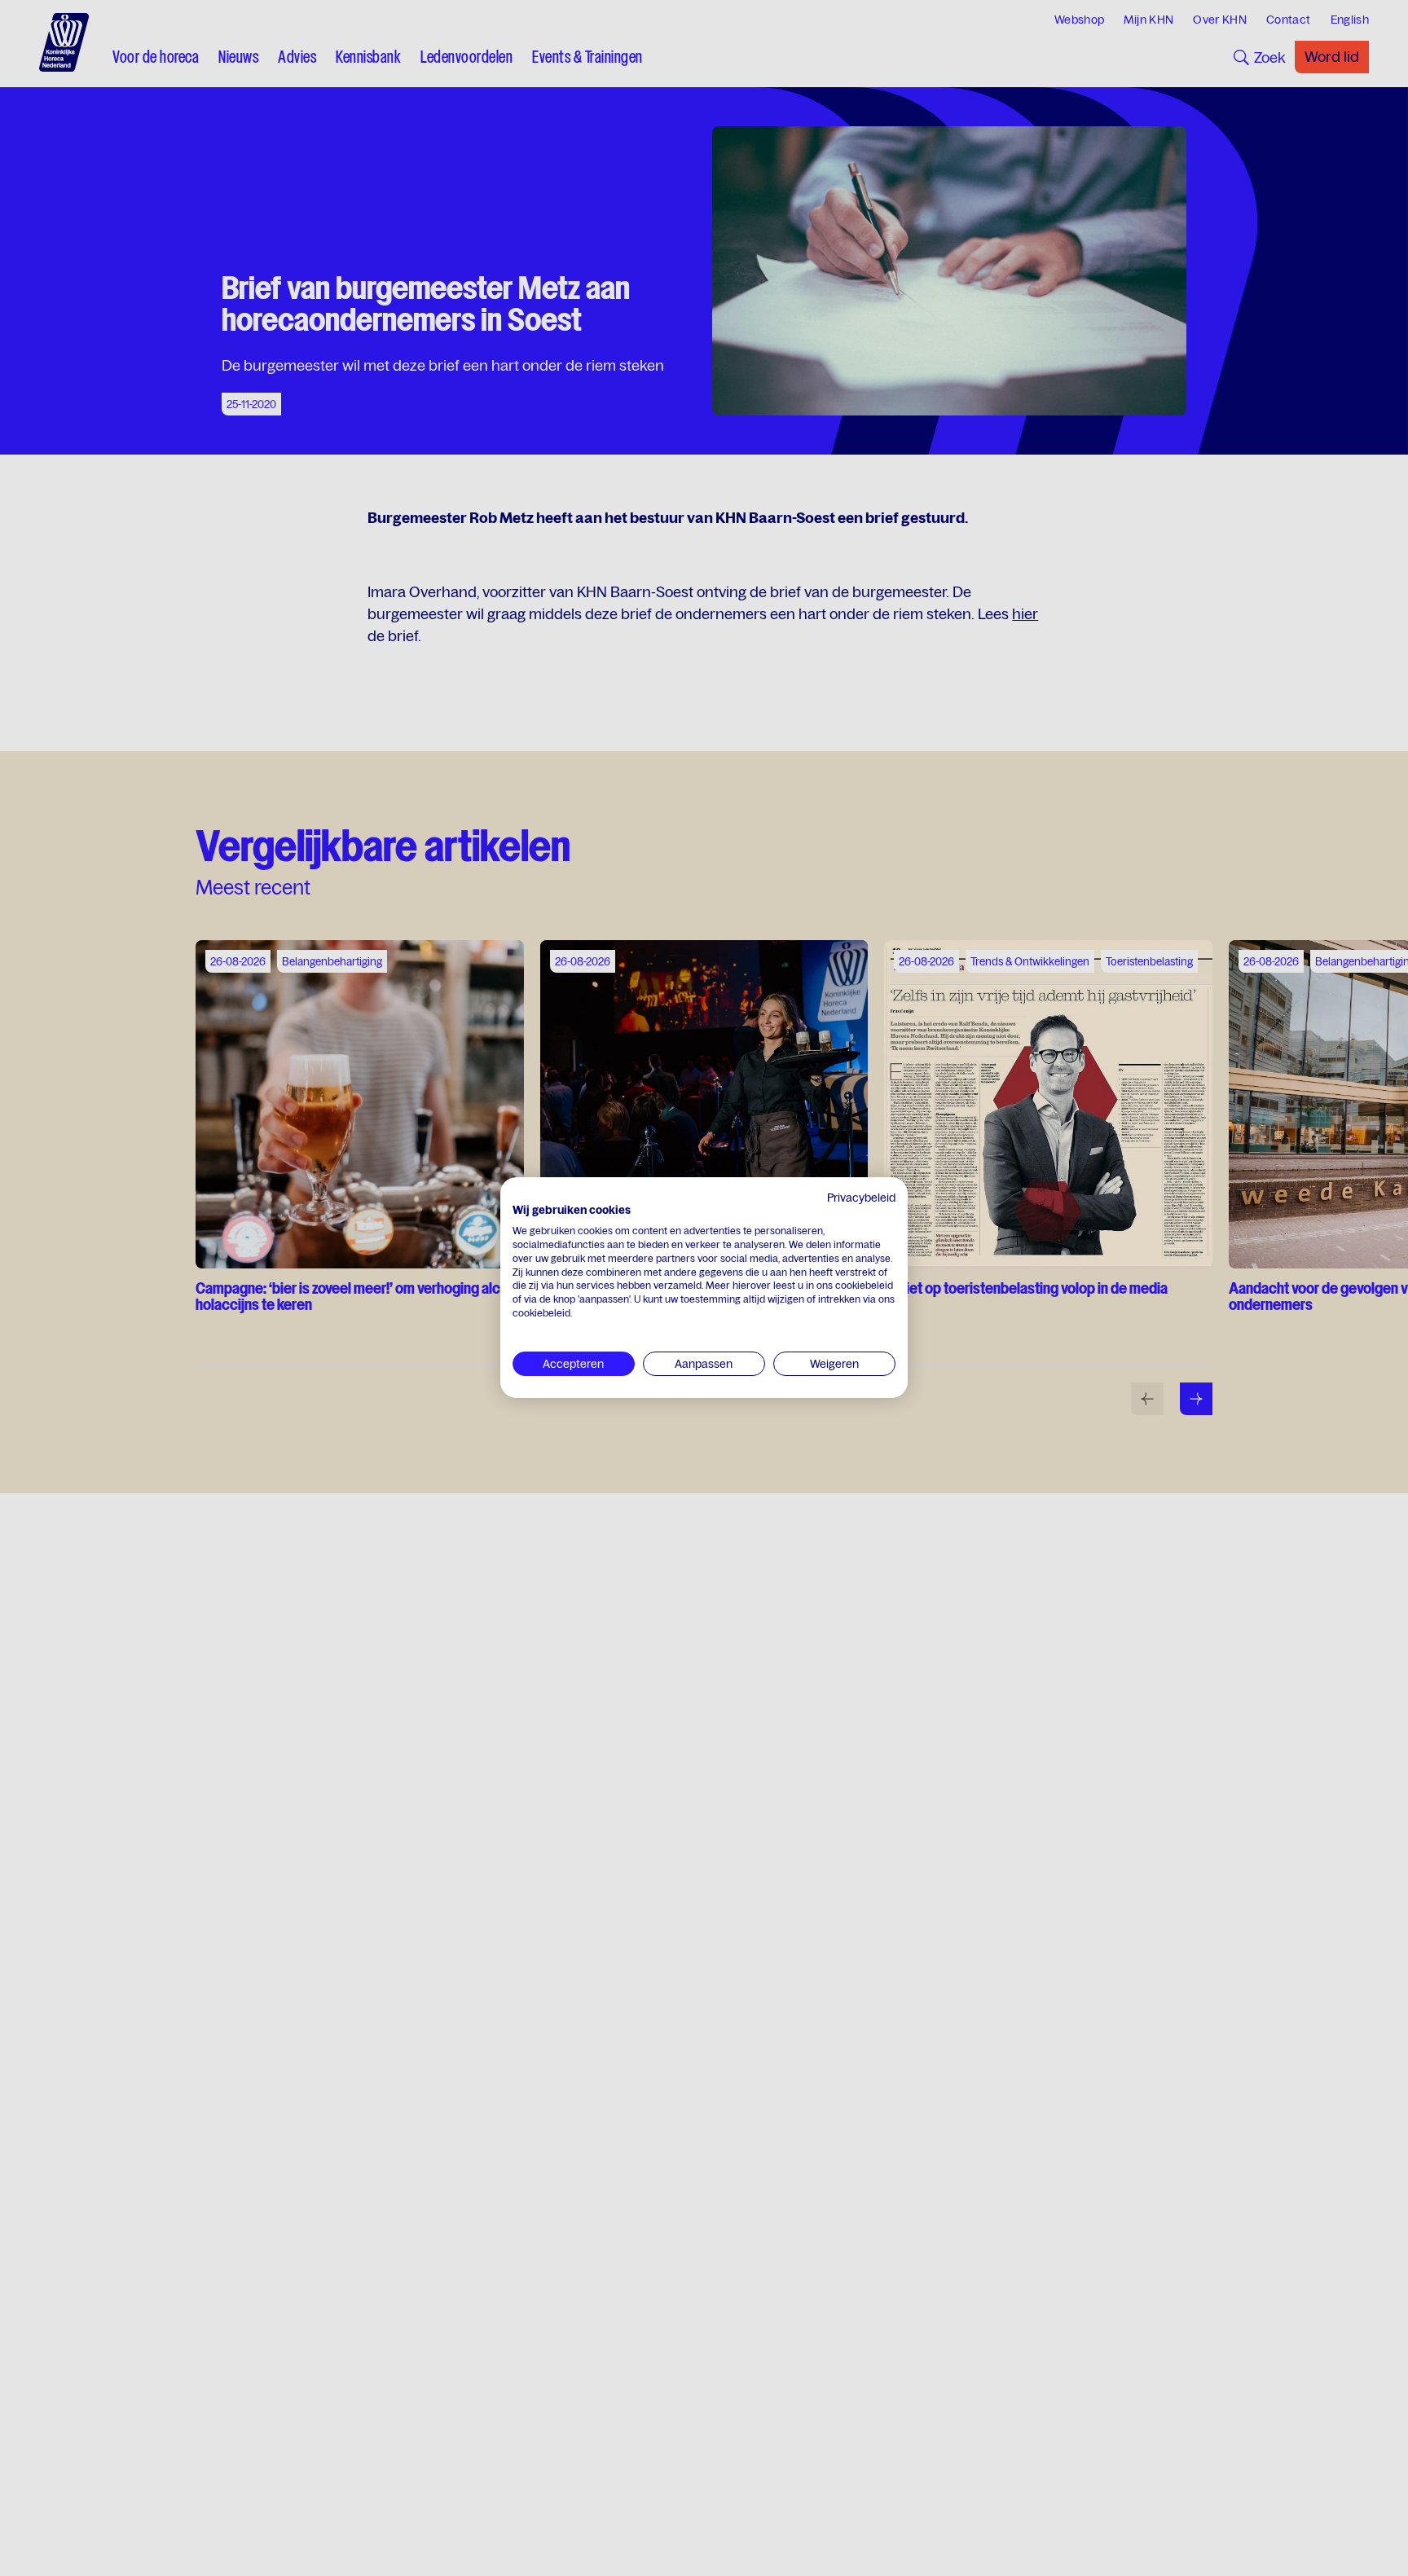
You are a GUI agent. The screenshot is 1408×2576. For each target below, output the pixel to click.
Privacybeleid (861, 1198)
